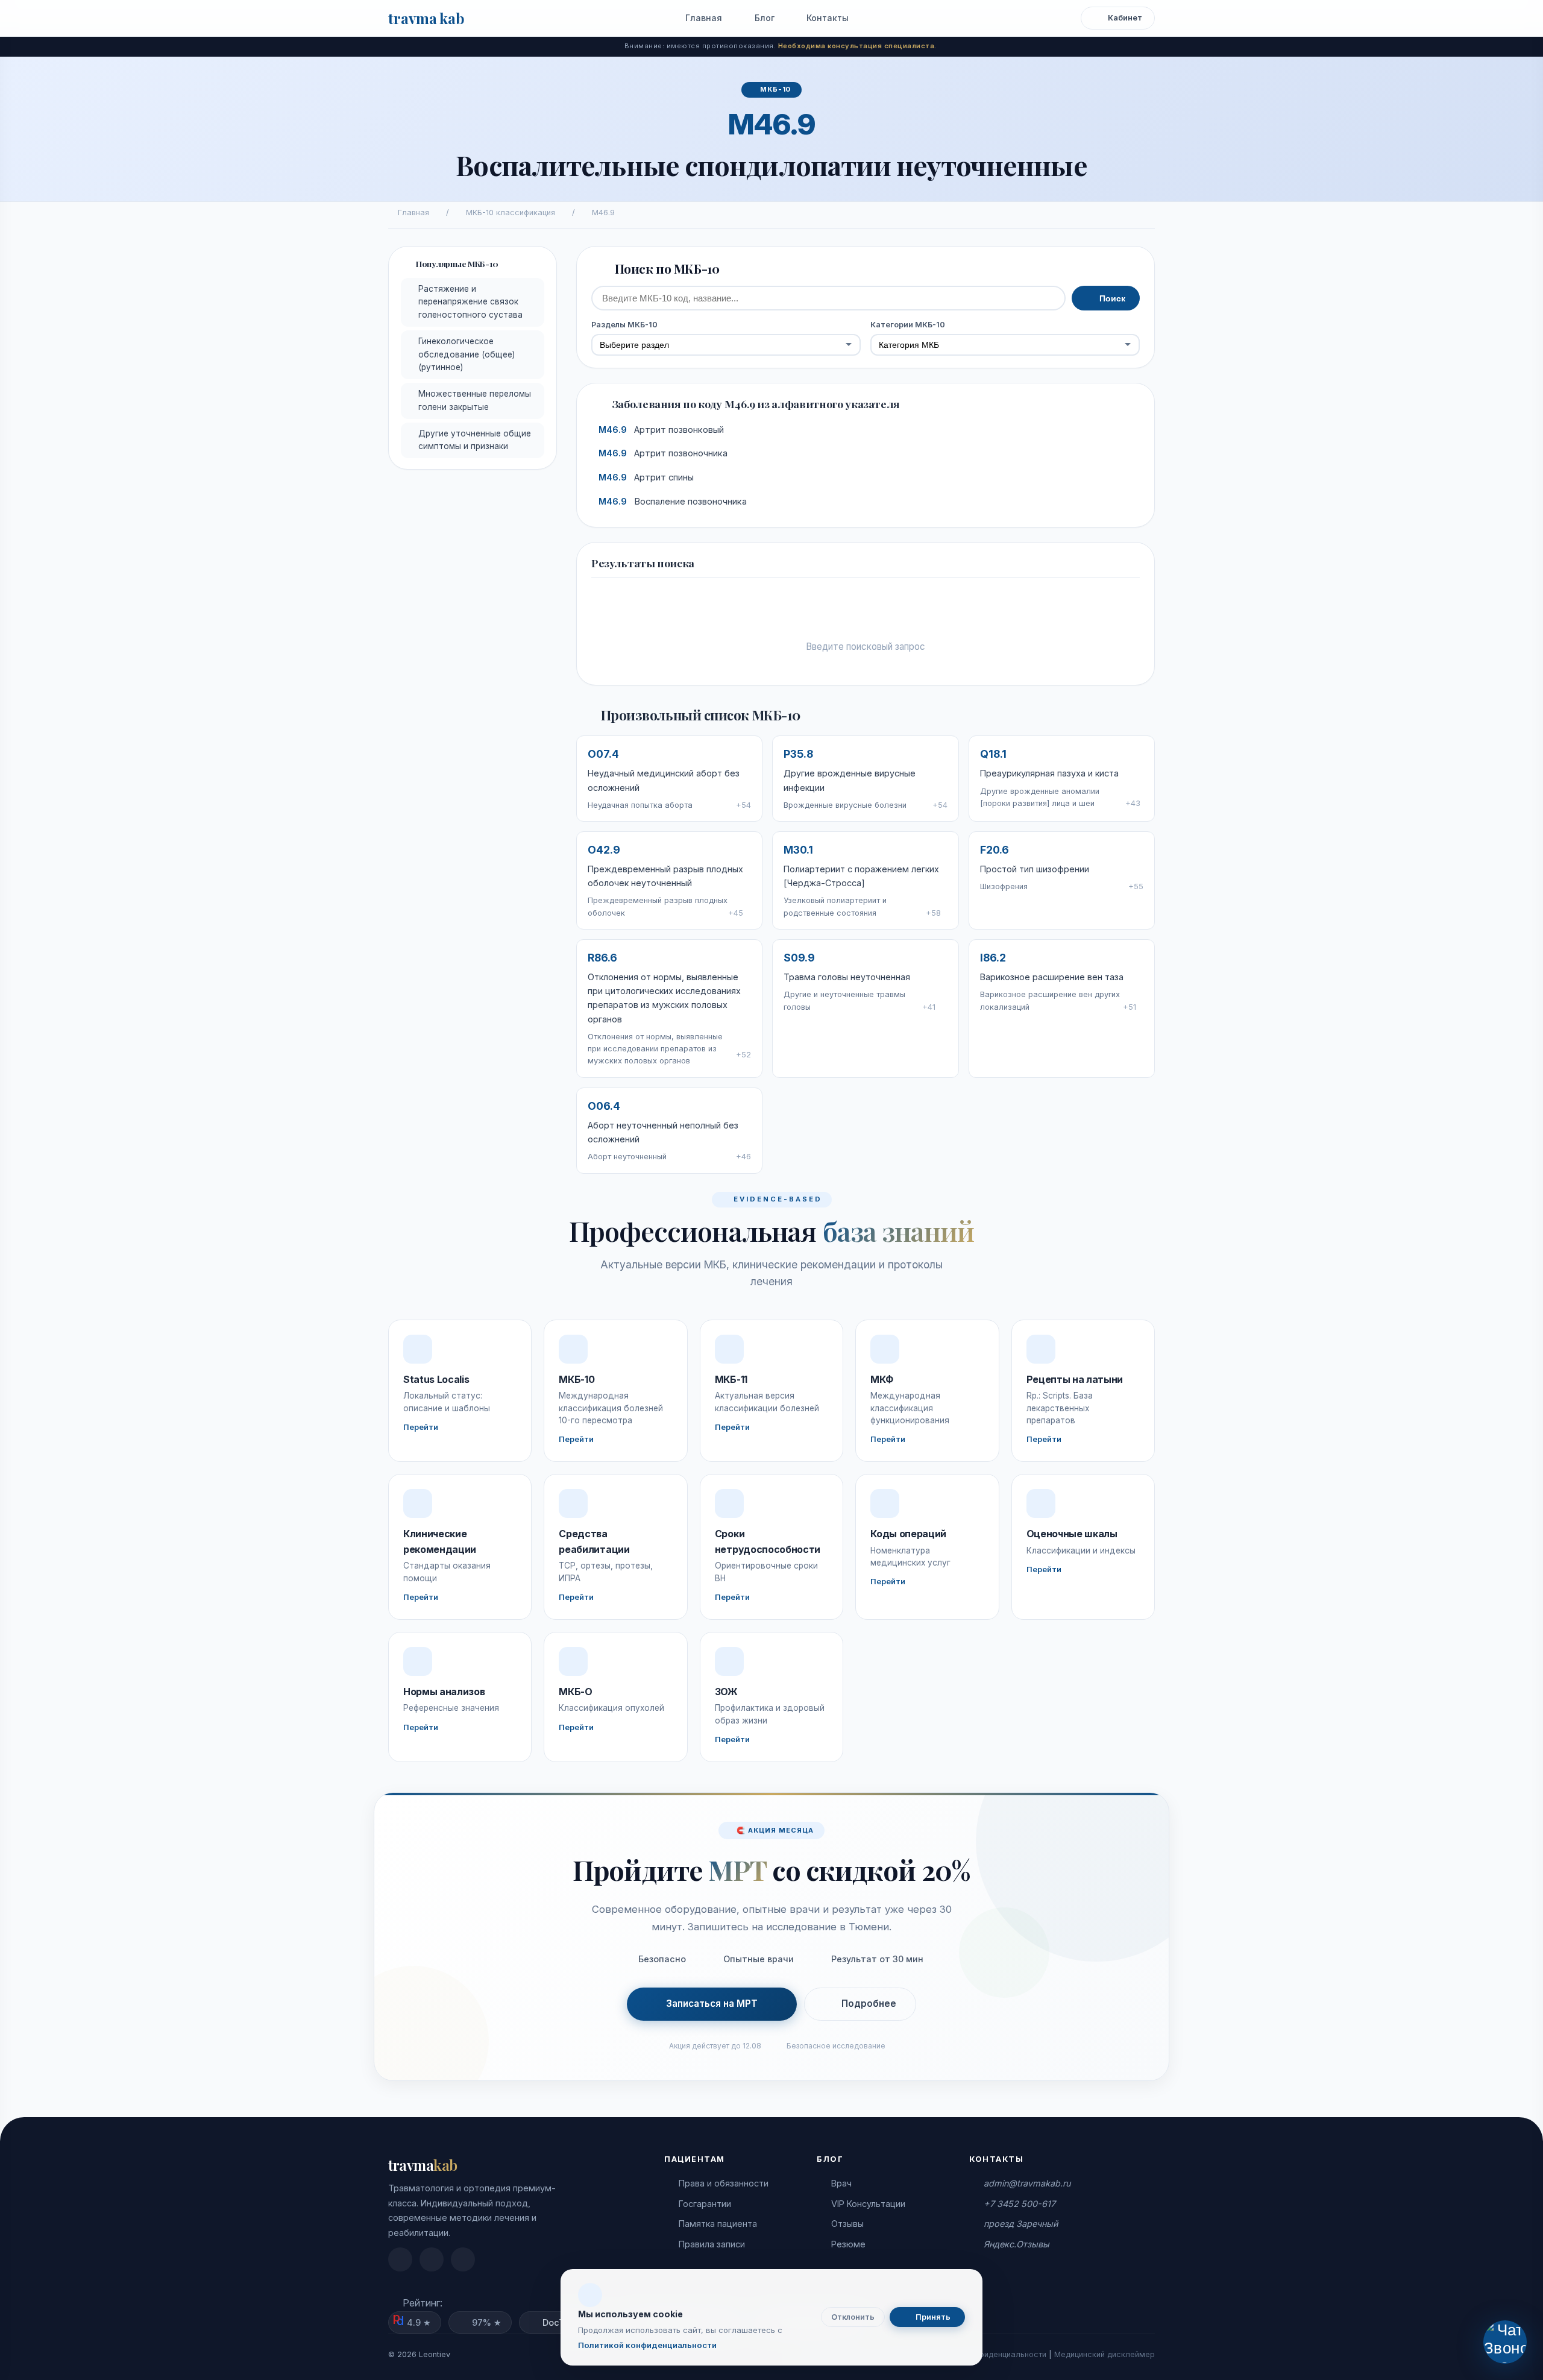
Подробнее (869, 2004)
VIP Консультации (868, 2204)
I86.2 (993, 958)
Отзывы (847, 2224)
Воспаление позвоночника (673, 502)
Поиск (1111, 298)
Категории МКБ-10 (908, 325)
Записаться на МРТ (712, 2004)
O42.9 (604, 850)
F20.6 (995, 850)
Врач (841, 2183)
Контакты (826, 18)
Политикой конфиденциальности (647, 2345)
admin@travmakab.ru (1027, 2183)
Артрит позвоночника (663, 453)
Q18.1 (993, 754)
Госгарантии (705, 2204)
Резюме (848, 2244)
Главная (702, 18)
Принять (932, 2317)
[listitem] (400, 2259)
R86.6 (602, 958)
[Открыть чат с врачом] (1505, 2342)
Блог (763, 18)
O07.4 (603, 754)
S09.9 (799, 958)
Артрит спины (646, 477)
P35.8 (798, 754)
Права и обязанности (724, 2183)
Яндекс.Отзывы (1017, 2244)
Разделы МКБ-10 (624, 325)
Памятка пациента (718, 2224)
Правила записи (712, 2244)
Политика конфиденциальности (987, 2354)
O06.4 (604, 1106)
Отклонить (853, 2317)
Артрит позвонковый (661, 430)
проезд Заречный (1021, 2224)
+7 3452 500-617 (1020, 2204)
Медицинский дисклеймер (1105, 2354)
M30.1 (798, 850)
